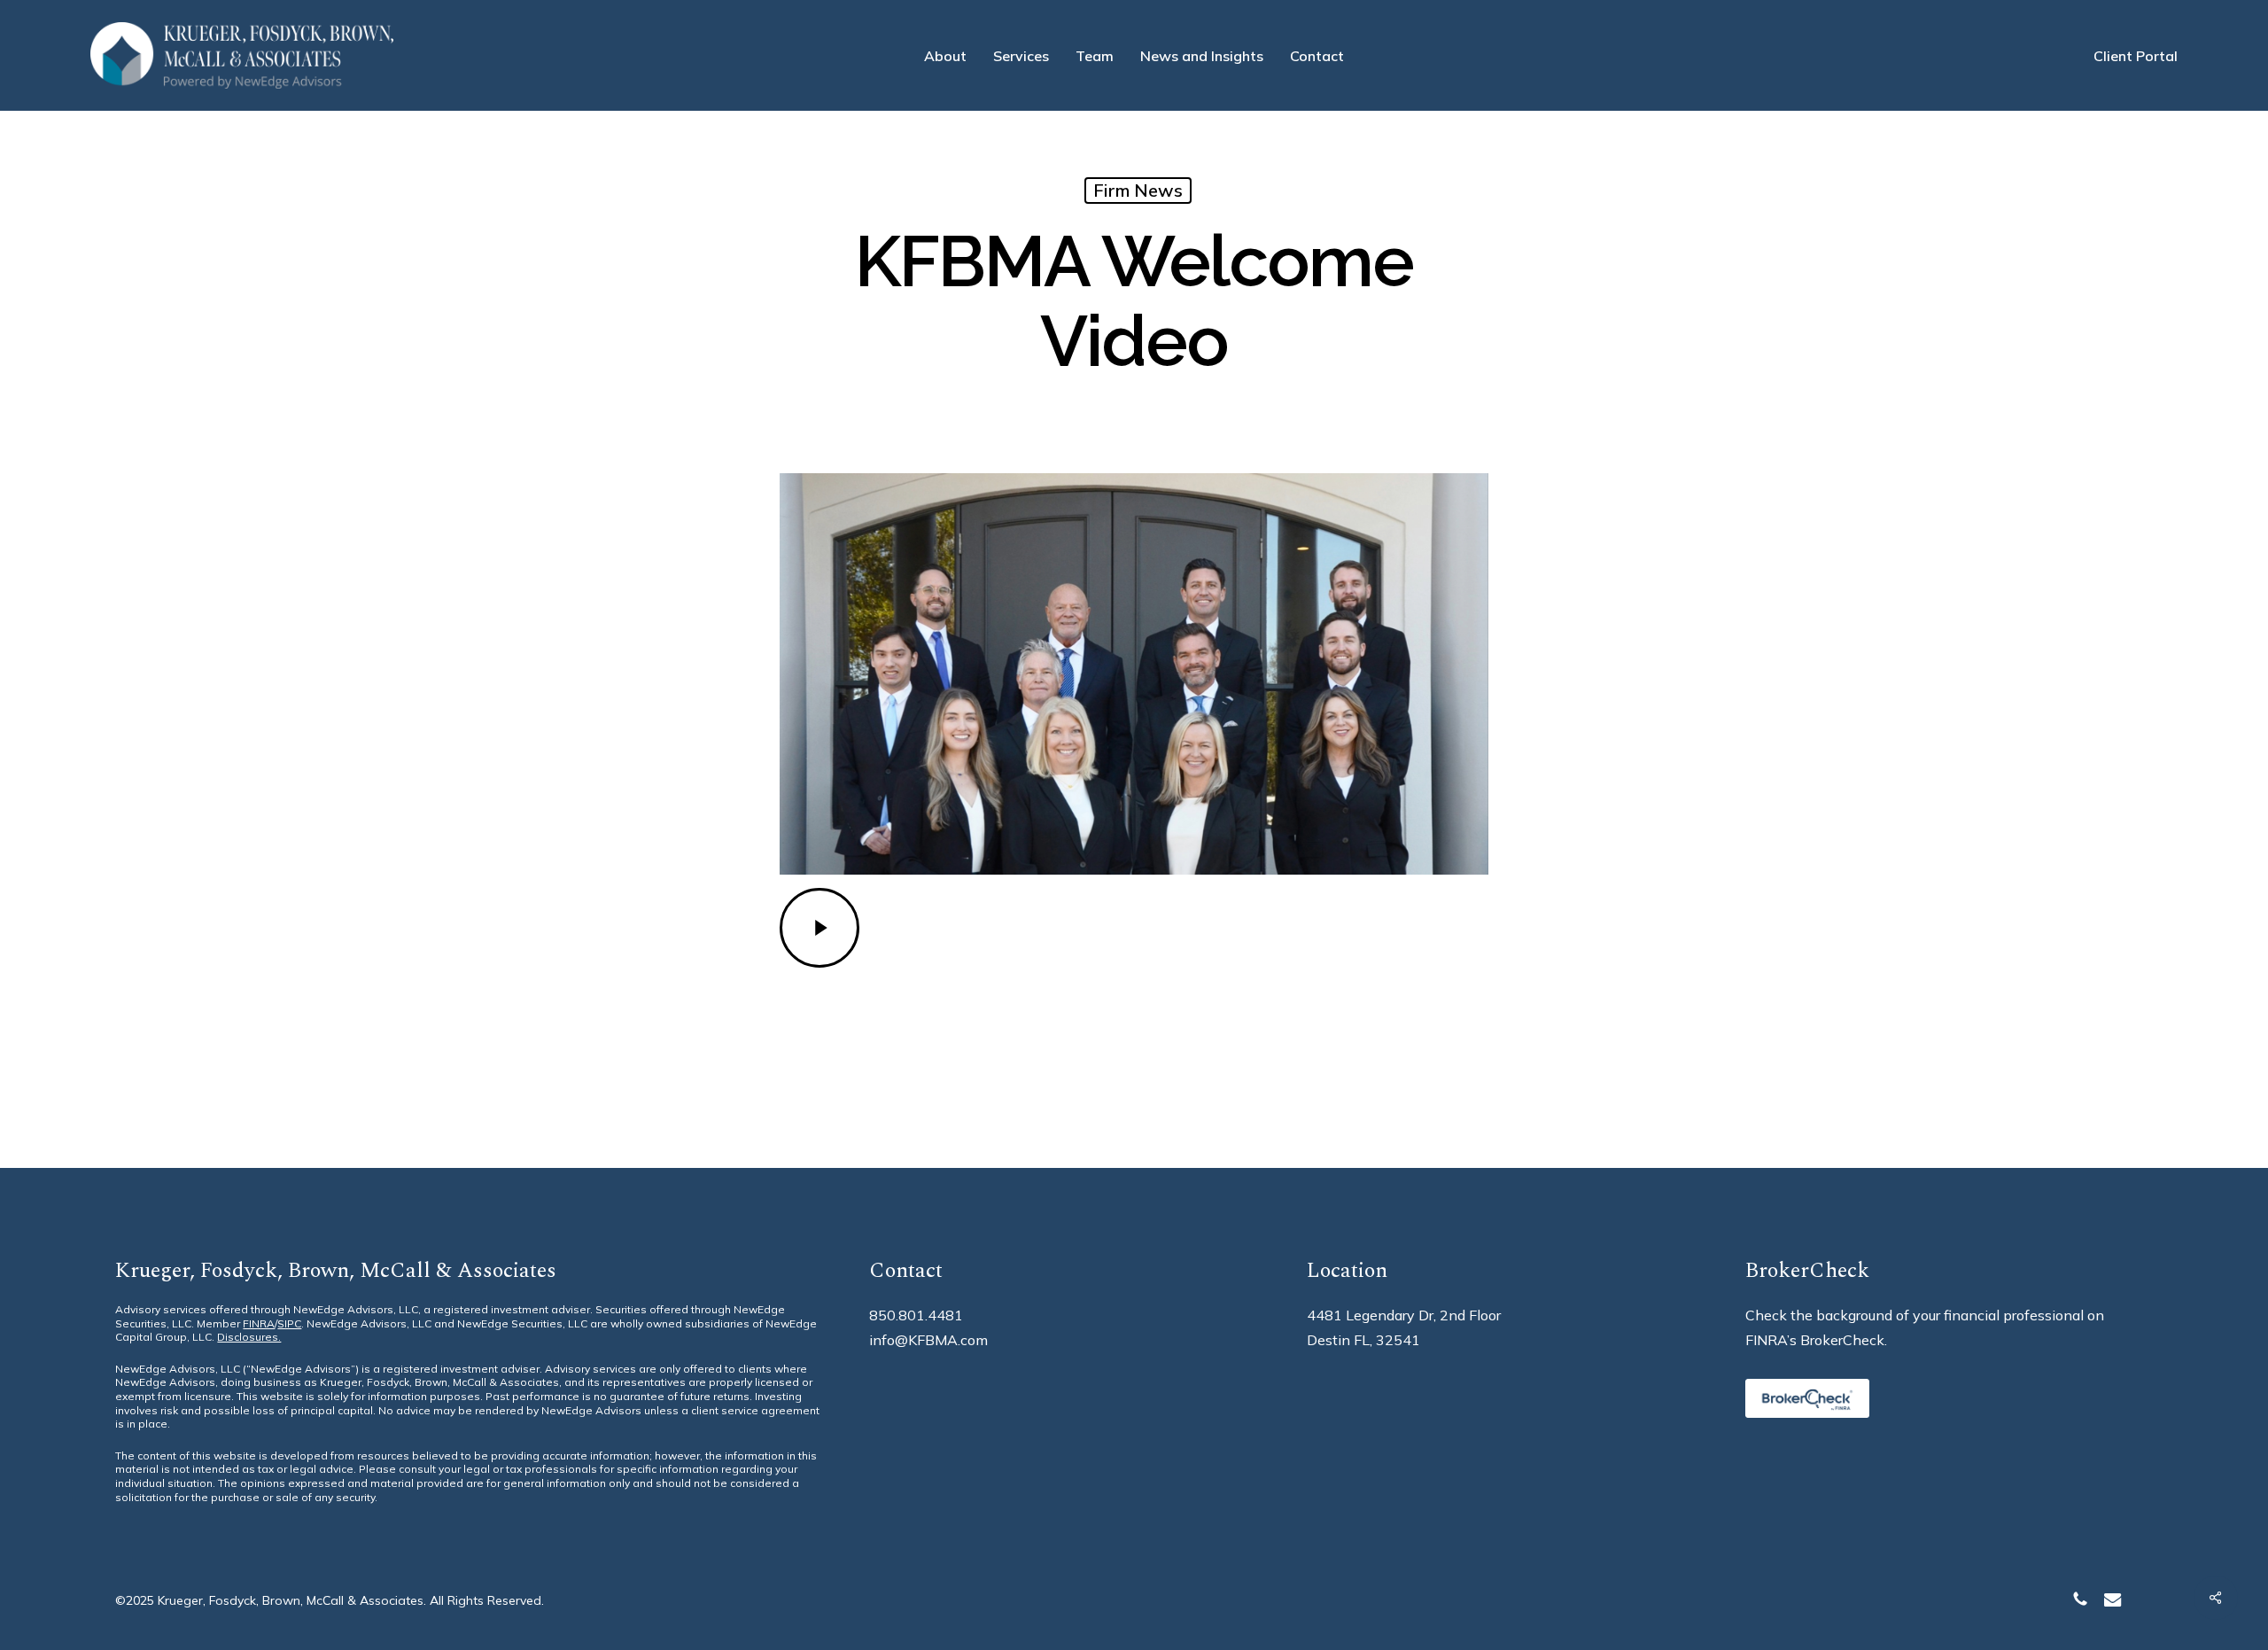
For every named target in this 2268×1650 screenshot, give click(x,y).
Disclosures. (249, 1337)
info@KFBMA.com (928, 1340)
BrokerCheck (1842, 1340)
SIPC (289, 1323)
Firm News (1138, 190)
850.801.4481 (916, 1315)
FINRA (259, 1323)
